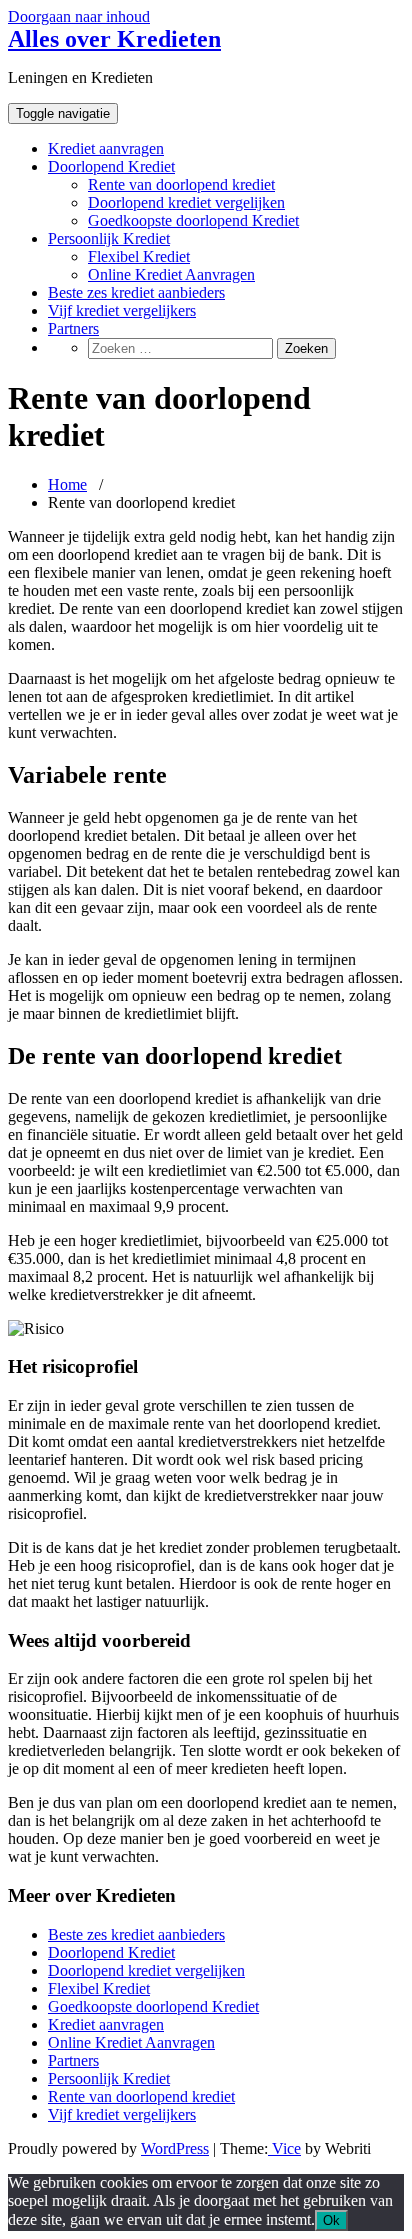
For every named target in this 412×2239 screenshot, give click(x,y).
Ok (331, 2220)
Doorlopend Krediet (111, 166)
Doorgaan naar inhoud (79, 16)
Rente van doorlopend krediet (181, 184)
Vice (284, 2148)
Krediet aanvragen (106, 148)
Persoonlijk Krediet (109, 238)
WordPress (175, 2148)
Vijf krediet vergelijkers (122, 310)
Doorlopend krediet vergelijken (186, 202)
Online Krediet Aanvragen (171, 274)
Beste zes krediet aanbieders (136, 292)
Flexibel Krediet (139, 256)
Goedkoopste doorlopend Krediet (193, 220)
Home (67, 484)
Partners (73, 328)
